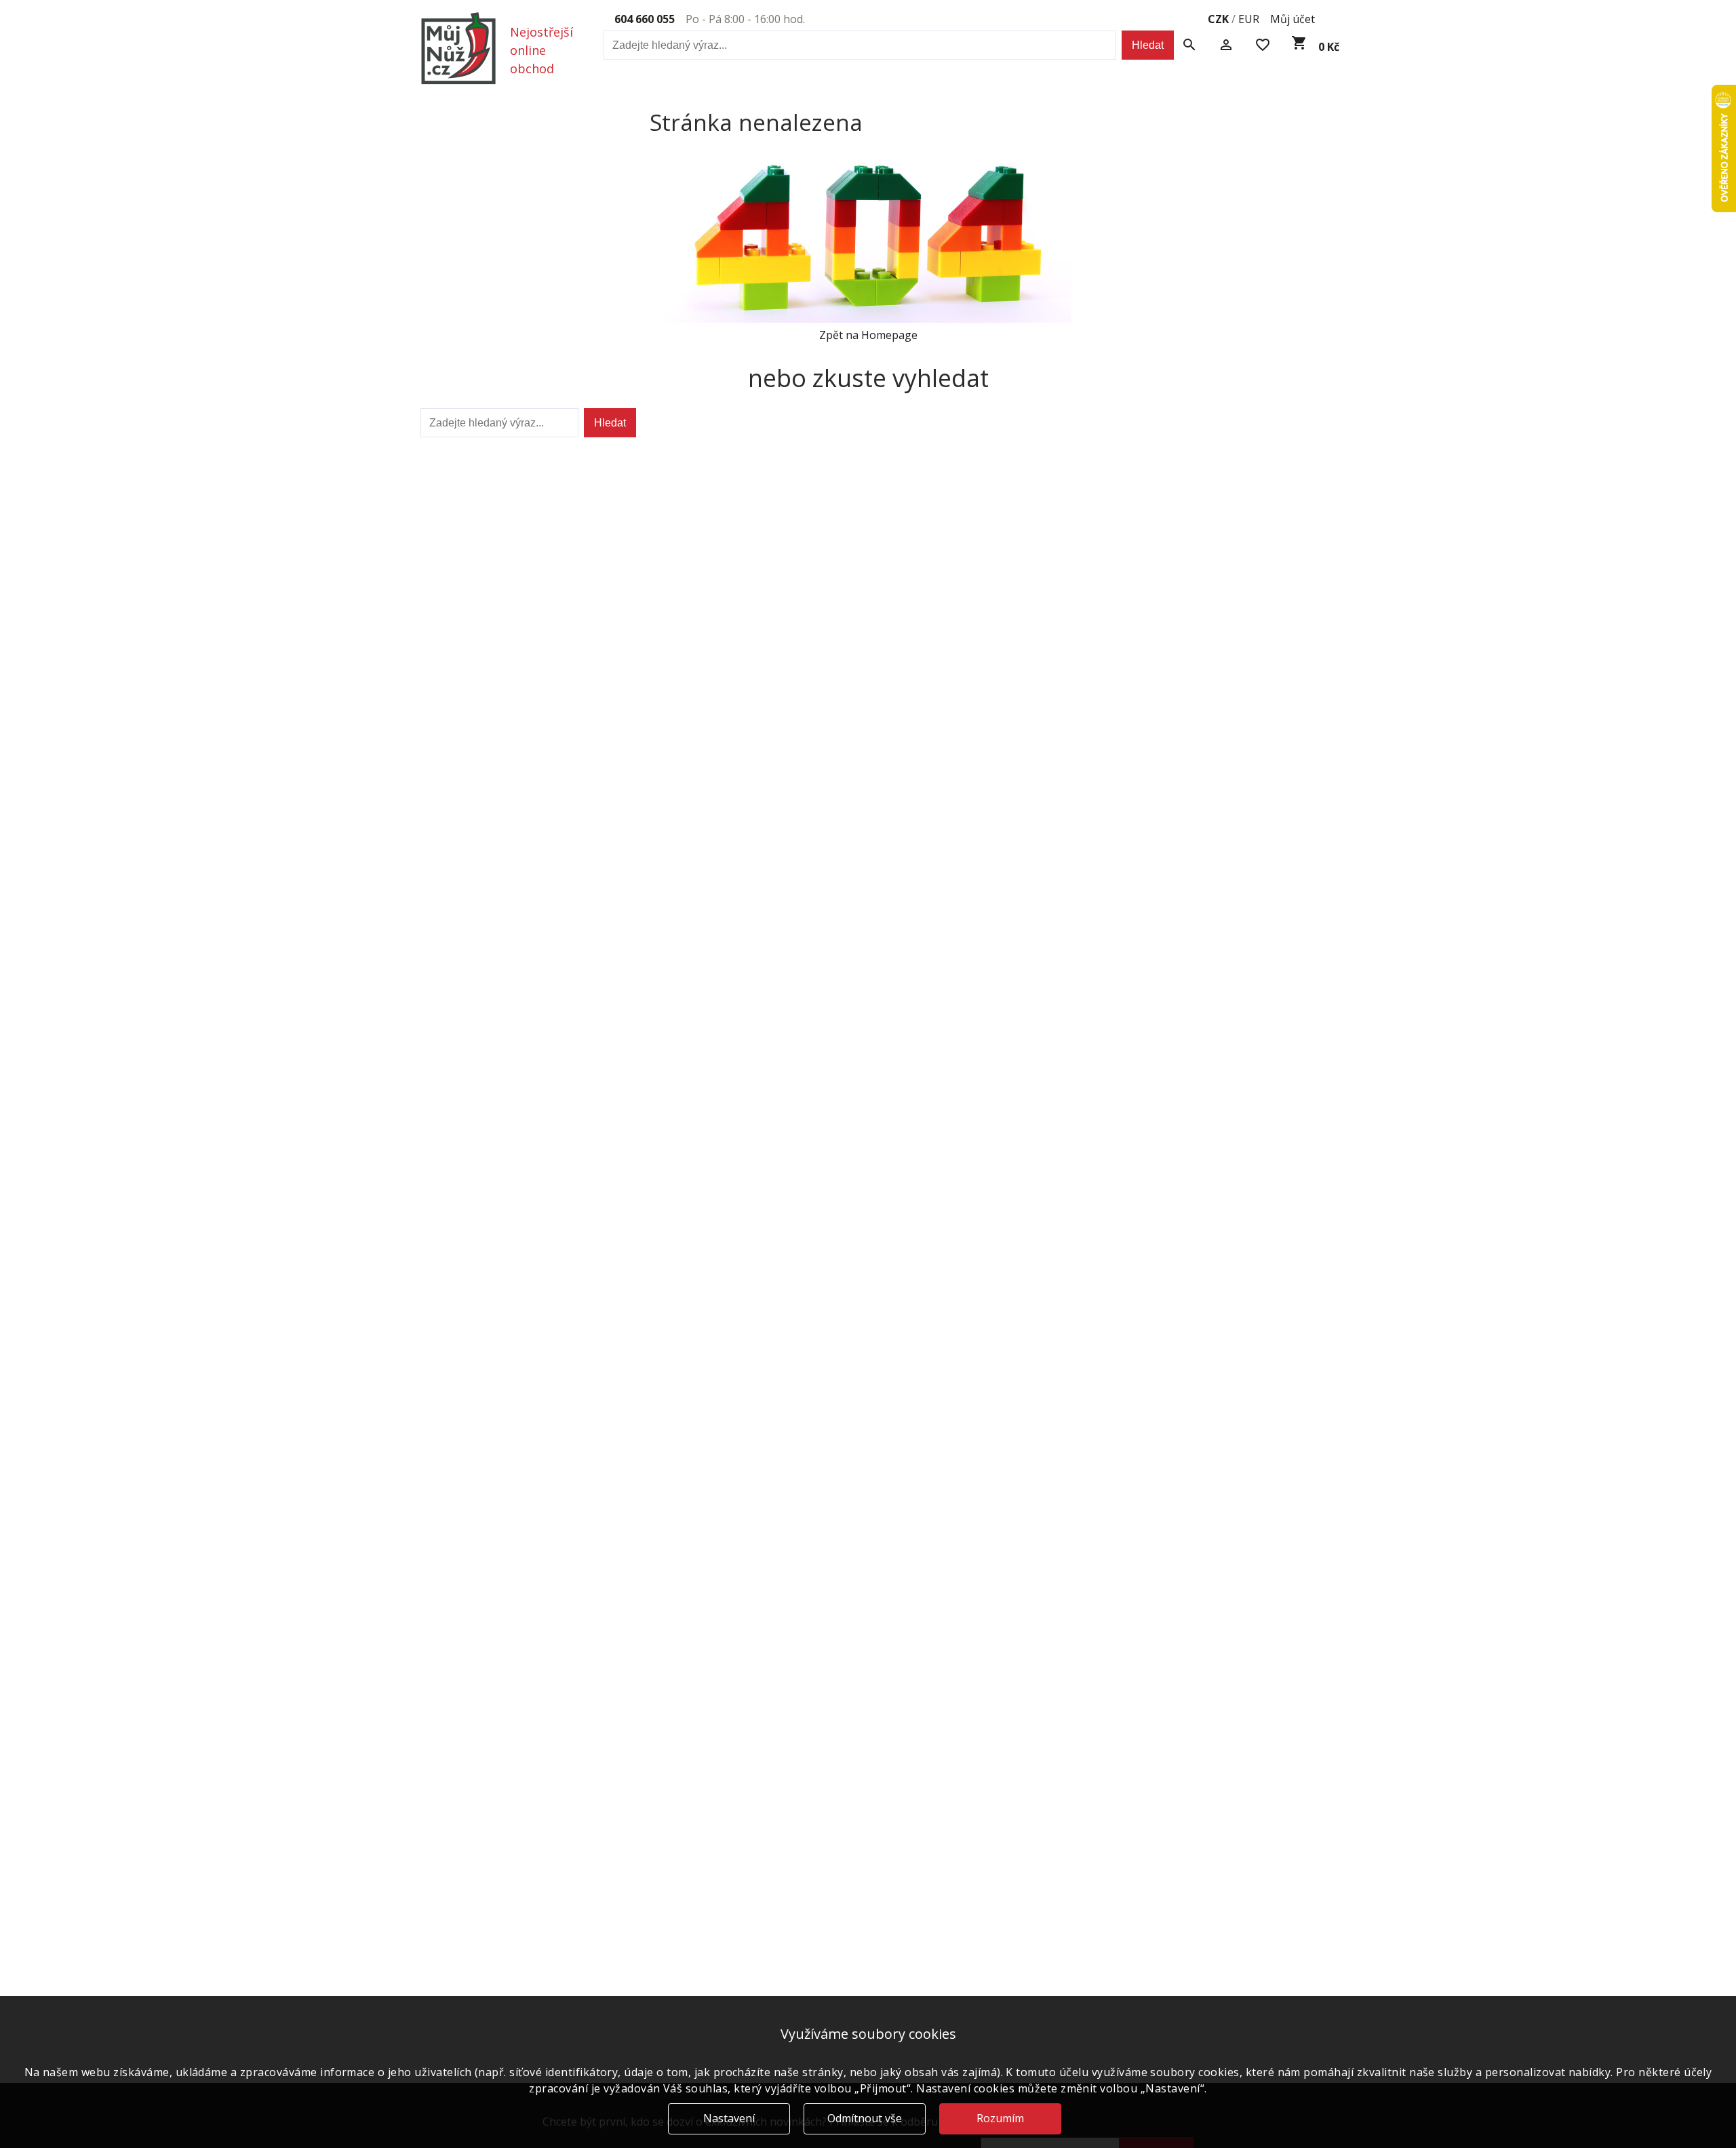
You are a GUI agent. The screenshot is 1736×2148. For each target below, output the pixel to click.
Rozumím (1000, 2118)
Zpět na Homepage (868, 335)
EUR (1249, 19)
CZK (1218, 19)
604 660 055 (645, 19)
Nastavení (729, 2118)
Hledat (1148, 45)
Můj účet (1293, 19)
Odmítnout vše (865, 2118)
